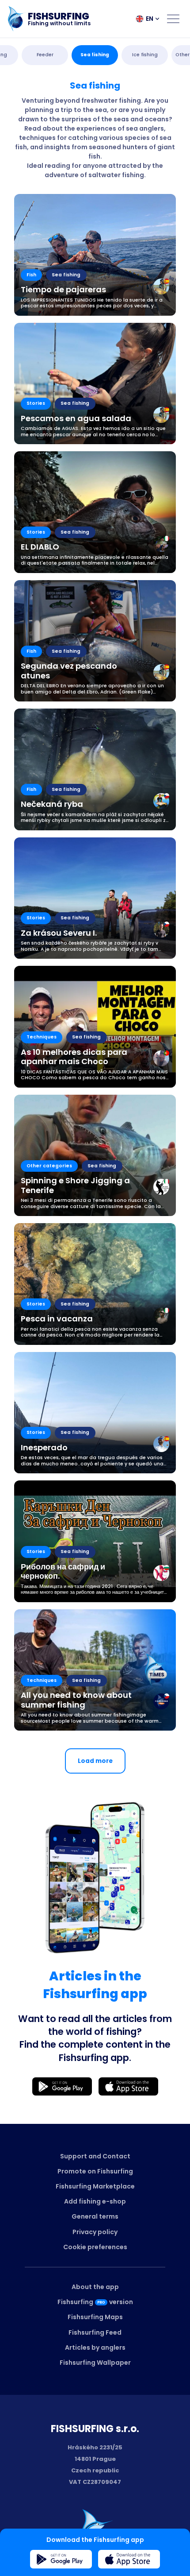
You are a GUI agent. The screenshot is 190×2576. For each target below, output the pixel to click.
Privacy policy (95, 2232)
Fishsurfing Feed (95, 2332)
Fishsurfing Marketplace (95, 2186)
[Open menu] (173, 19)
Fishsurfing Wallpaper (95, 2363)
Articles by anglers (95, 2347)
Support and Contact (95, 2156)
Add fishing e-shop (95, 2201)
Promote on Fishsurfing (95, 2171)
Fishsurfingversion (95, 2302)
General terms (95, 2216)
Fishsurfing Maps (95, 2317)
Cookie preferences (95, 2247)
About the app (95, 2287)
